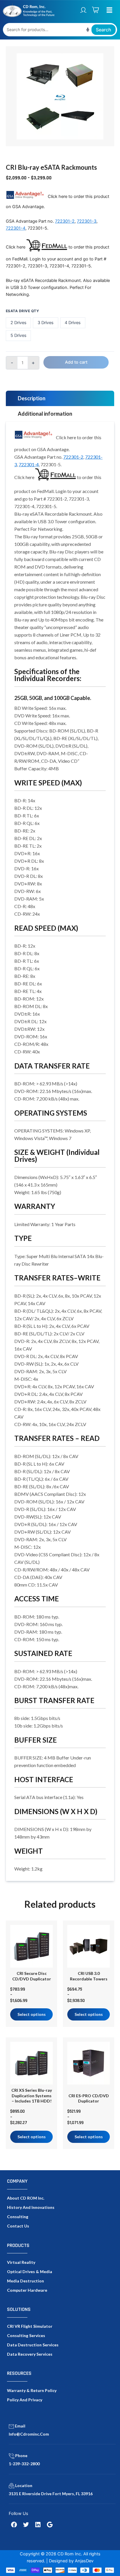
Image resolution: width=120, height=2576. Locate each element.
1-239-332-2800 (24, 2464)
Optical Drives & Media (30, 2272)
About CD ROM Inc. (26, 2198)
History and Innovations (31, 2207)
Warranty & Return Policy (32, 2390)
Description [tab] (32, 398)
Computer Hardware (27, 2290)
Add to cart (76, 362)
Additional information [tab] (45, 414)
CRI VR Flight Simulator (30, 2326)
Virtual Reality (21, 2262)
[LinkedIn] (38, 2525)
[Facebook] (14, 2525)
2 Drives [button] (18, 323)
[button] (109, 10)
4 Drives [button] (73, 323)
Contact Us (18, 2226)
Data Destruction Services (33, 2345)
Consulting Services (26, 2335)
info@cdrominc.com (29, 2434)
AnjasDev (84, 2561)
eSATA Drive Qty (22, 311)
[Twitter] (26, 2525)
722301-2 (65, 221)
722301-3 (87, 221)
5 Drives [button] (18, 335)
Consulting (18, 2217)
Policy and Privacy (25, 2400)
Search (104, 30)
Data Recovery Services (30, 2354)
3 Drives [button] (46, 323)
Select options (32, 2014)
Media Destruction (25, 2281)
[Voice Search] (88, 30)
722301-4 (16, 228)
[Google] (50, 2525)
